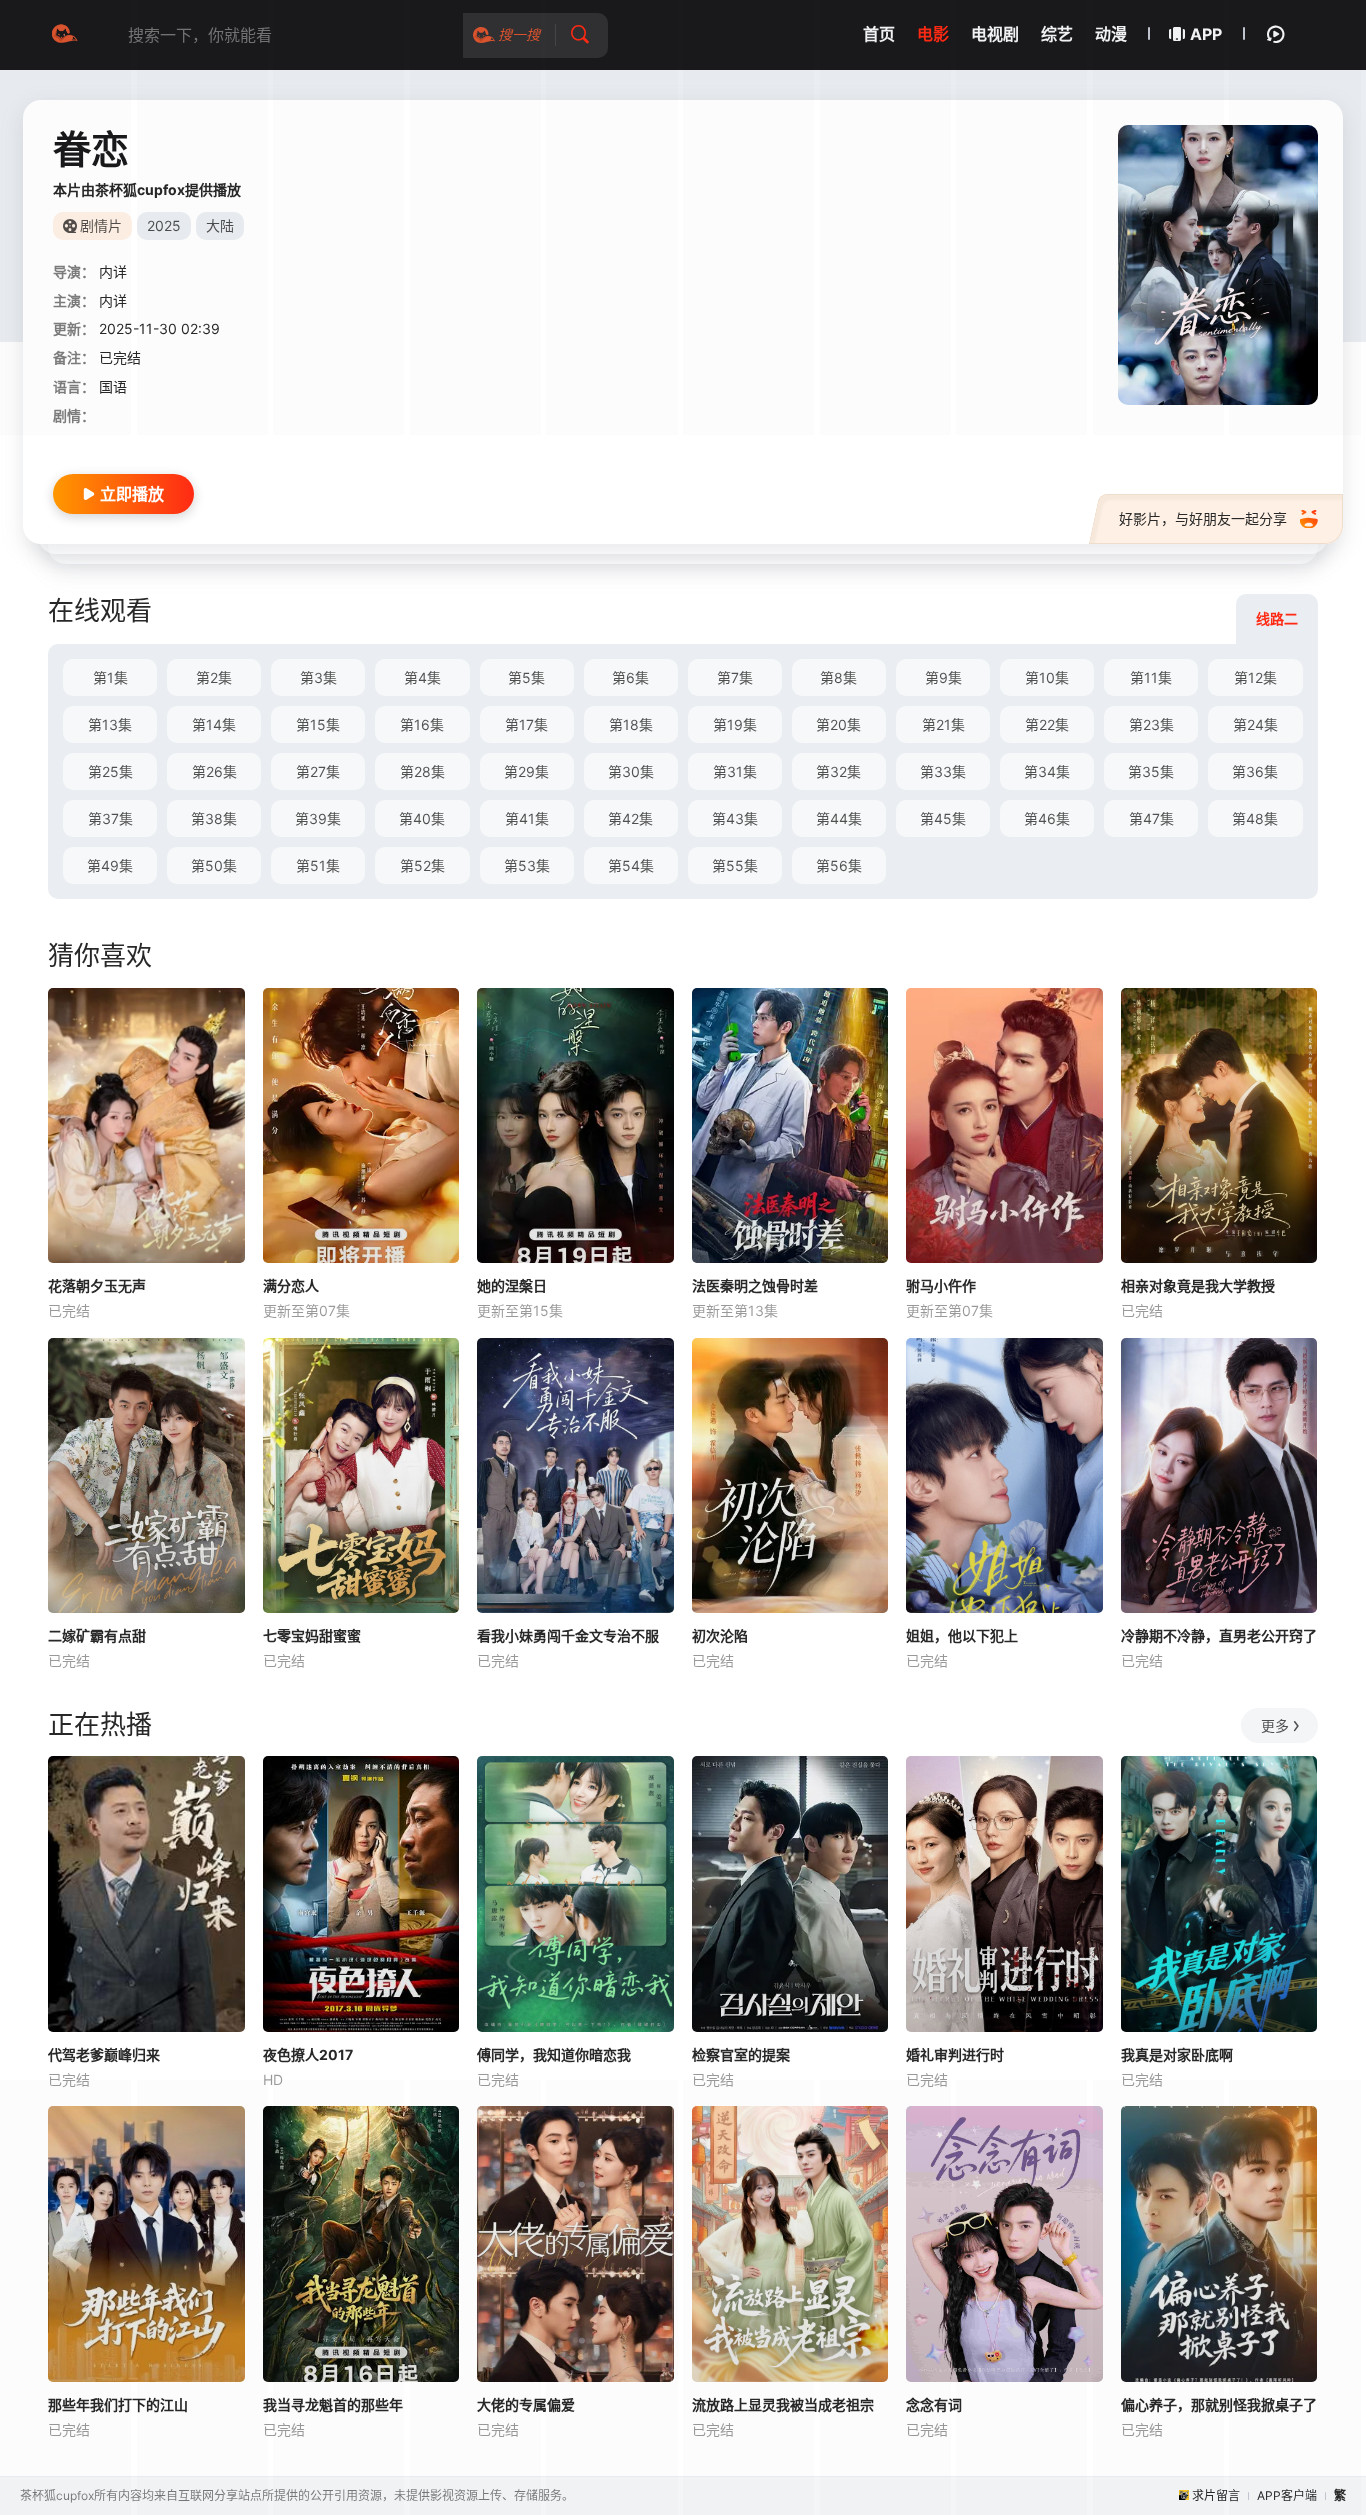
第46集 (1047, 818)
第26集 (214, 771)
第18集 (631, 724)
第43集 (735, 818)
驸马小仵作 (941, 1285)
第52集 (422, 865)
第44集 (839, 818)
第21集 (943, 724)
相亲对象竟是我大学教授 (1198, 1285)
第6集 (630, 677)
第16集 (422, 724)
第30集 (631, 771)
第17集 (526, 724)
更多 (1275, 1725)
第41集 (527, 818)
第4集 (422, 677)
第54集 (631, 865)
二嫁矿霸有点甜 (97, 1635)
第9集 (943, 677)
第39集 (318, 818)
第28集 (422, 771)
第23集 (1151, 724)
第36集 (1255, 771)
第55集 (735, 865)
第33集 (943, 771)
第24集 (1255, 724)
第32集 (838, 771)
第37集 (110, 818)
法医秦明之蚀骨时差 (755, 1285)
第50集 (214, 865)
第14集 (214, 724)
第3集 (318, 677)
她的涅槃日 (512, 1285)
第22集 (1047, 724)
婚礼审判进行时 (955, 2054)
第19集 (735, 724)
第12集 (1255, 677)
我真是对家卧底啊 (1177, 2054)
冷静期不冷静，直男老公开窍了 (1219, 1635)
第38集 (214, 818)
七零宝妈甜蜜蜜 (312, 1635)
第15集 (318, 724)
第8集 (838, 677)
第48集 (1255, 818)
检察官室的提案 (741, 2054)
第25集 (110, 771)
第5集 (526, 677)
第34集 (1047, 771)
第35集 (1151, 771)
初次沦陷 (720, 1635)
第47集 (1151, 818)
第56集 (839, 865)
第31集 (735, 771)
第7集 (735, 677)
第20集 (838, 724)
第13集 (110, 724)
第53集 (527, 865)
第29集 (526, 771)
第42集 (630, 818)
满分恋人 (291, 1285)
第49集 (110, 865)
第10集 (1047, 677)
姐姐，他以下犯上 (962, 1635)
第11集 (1151, 677)
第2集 (214, 677)
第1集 (110, 677)
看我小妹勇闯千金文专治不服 (568, 1635)
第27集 (318, 771)
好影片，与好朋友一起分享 (1203, 518)
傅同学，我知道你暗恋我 (554, 2054)
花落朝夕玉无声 (97, 1285)
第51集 (318, 865)
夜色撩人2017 (308, 2054)
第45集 (943, 818)
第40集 (422, 818)
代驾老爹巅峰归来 (104, 2054)
